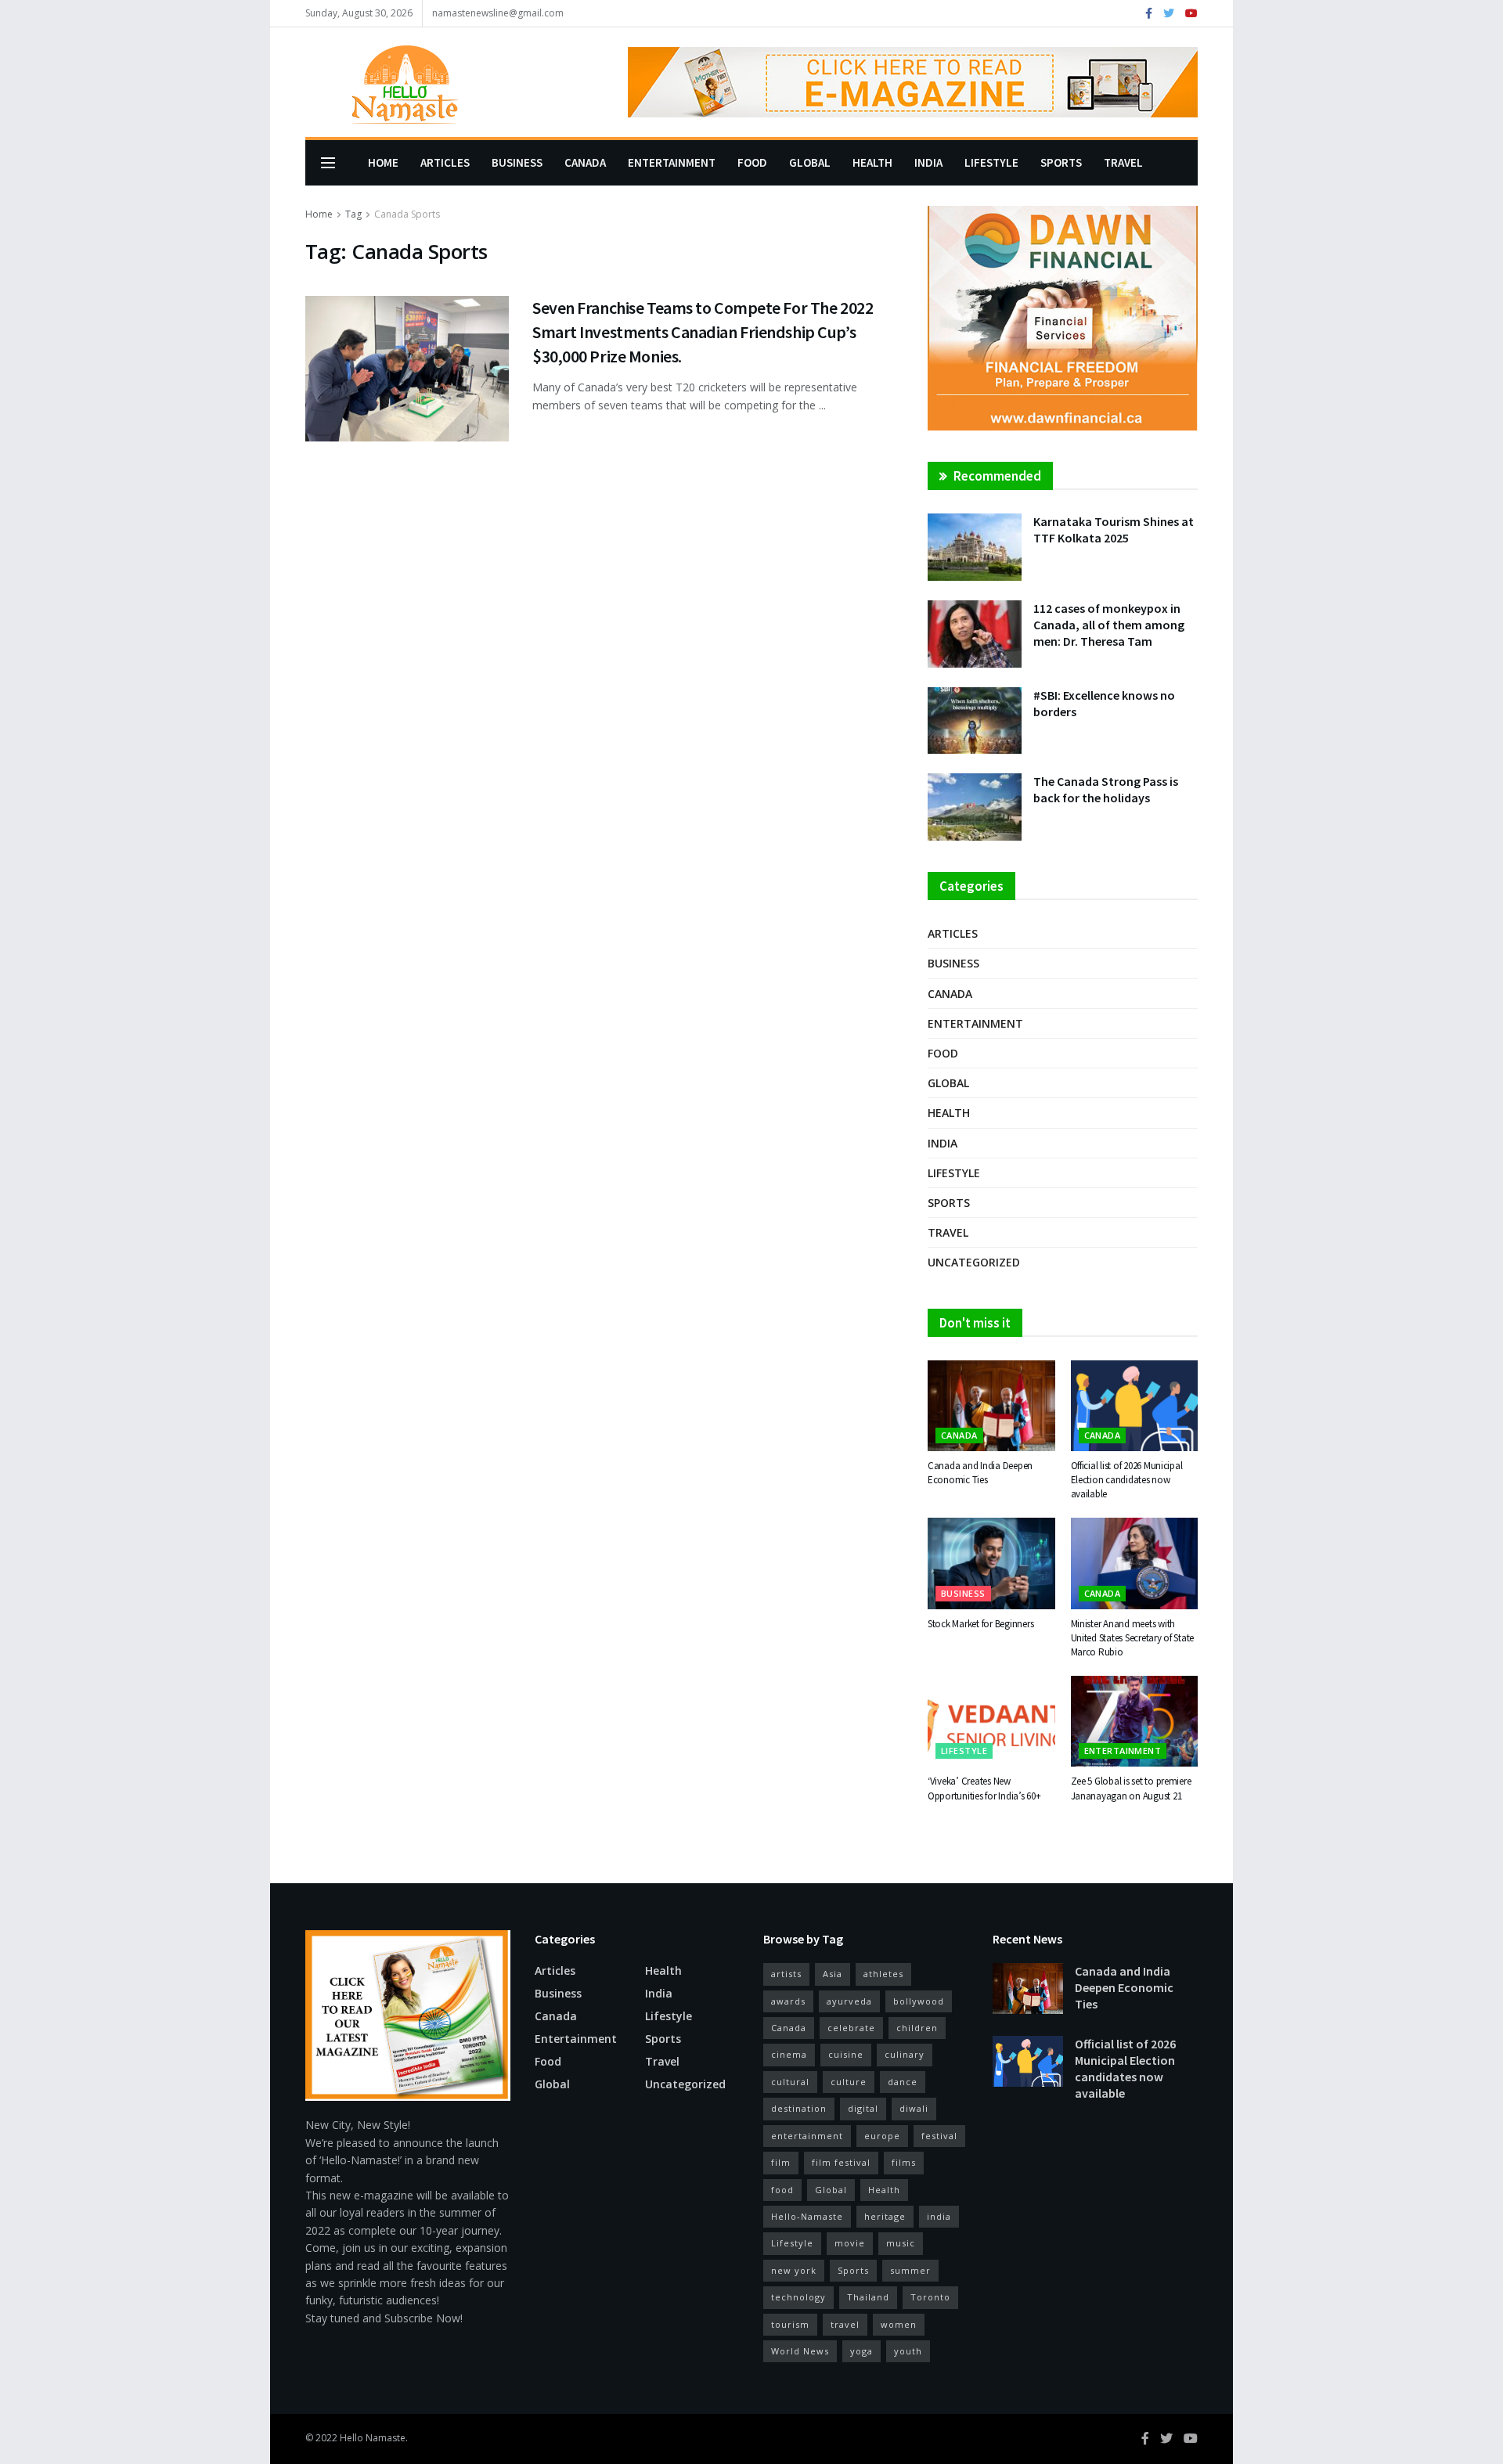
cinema (789, 2054)
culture (849, 2082)
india (939, 2216)
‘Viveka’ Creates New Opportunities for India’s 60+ (984, 1788)
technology (798, 2297)
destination (799, 2108)
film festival (841, 2162)
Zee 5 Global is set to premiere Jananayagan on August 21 (1131, 1788)
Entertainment (672, 162)
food (782, 2190)
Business (517, 162)
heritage (885, 2216)
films (904, 2162)
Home (383, 162)
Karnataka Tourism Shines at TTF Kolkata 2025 (1114, 530)
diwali (914, 2108)
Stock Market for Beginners (980, 1624)
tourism (790, 2324)
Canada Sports (407, 214)
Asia (833, 1974)
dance (903, 2082)
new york (794, 2270)
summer (910, 2270)
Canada (585, 162)
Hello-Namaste (807, 2216)
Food (752, 162)
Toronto (930, 2297)
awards (788, 2001)
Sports (1061, 162)
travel (845, 2324)
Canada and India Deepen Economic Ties (980, 1473)
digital (863, 2108)
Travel (1123, 162)
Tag (353, 214)
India (928, 162)
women (899, 2324)
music (901, 2243)
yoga (861, 2351)
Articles (445, 162)
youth (908, 2351)
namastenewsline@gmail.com (498, 13)
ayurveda (849, 2001)
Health (872, 162)
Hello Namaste (373, 2438)
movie (850, 2243)
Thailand (868, 2297)
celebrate (851, 2028)
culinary (905, 2054)
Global (810, 162)
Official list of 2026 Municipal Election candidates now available (1127, 1480)
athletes (883, 1974)
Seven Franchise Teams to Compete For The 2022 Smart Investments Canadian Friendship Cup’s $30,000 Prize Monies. (703, 332)
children (917, 2028)
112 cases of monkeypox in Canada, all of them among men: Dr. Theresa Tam (1109, 625)
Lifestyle (991, 162)
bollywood (919, 2001)
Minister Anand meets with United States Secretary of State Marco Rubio (1133, 1638)
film (781, 2162)
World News (800, 2351)
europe (882, 2136)
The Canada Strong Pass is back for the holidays (1106, 789)
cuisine (846, 2054)
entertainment (807, 2136)
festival (939, 2136)
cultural (790, 2082)
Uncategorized (974, 1262)
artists (786, 1974)
